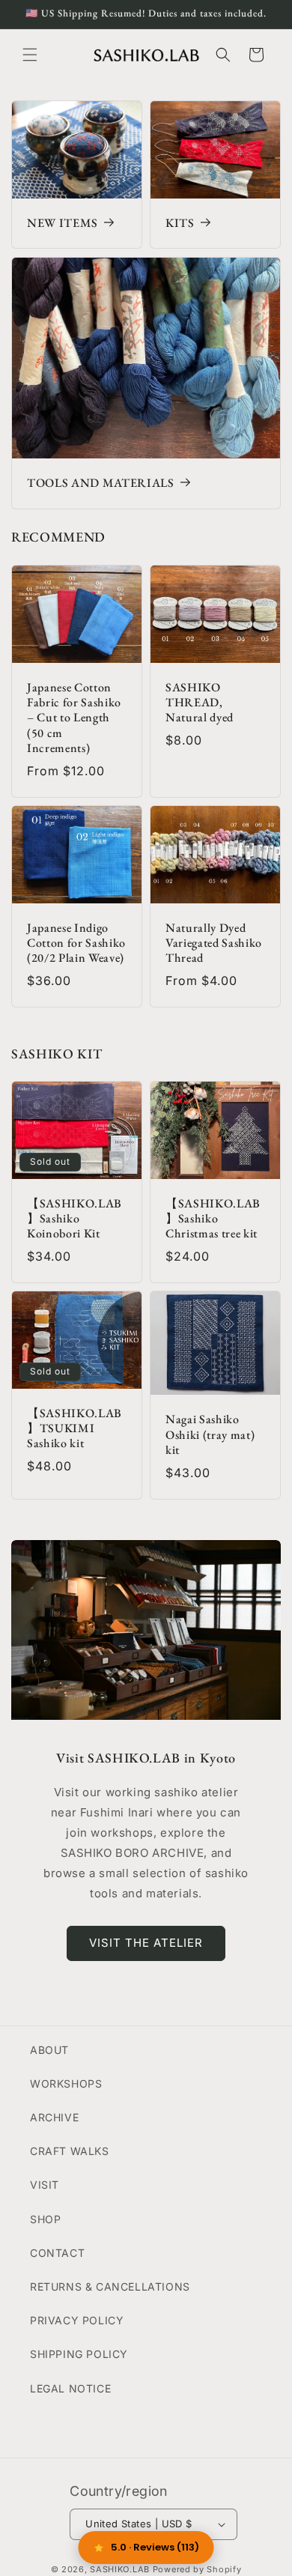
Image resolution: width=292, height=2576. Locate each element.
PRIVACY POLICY (77, 2320)
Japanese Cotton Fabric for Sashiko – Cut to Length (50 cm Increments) (74, 718)
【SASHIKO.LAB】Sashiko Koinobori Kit (74, 1219)
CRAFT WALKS (70, 2151)
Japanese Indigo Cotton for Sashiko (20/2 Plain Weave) (76, 943)
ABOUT (49, 2050)
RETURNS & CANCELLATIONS (110, 2286)
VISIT (45, 2185)
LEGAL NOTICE (70, 2388)
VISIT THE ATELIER (146, 1943)
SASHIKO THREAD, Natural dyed (200, 703)
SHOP (45, 2219)
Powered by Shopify (197, 2569)
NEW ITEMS (63, 223)
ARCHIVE (54, 2117)
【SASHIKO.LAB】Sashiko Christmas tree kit (213, 1219)
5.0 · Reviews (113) (155, 2547)
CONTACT (57, 2253)
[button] (30, 55)
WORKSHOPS (66, 2083)
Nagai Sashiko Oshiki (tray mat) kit (210, 1436)
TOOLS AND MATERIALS (101, 483)
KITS (180, 223)
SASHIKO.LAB (120, 2569)
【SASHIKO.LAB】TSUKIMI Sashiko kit (74, 1429)
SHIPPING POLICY (79, 2354)
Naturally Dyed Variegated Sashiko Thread (214, 943)
